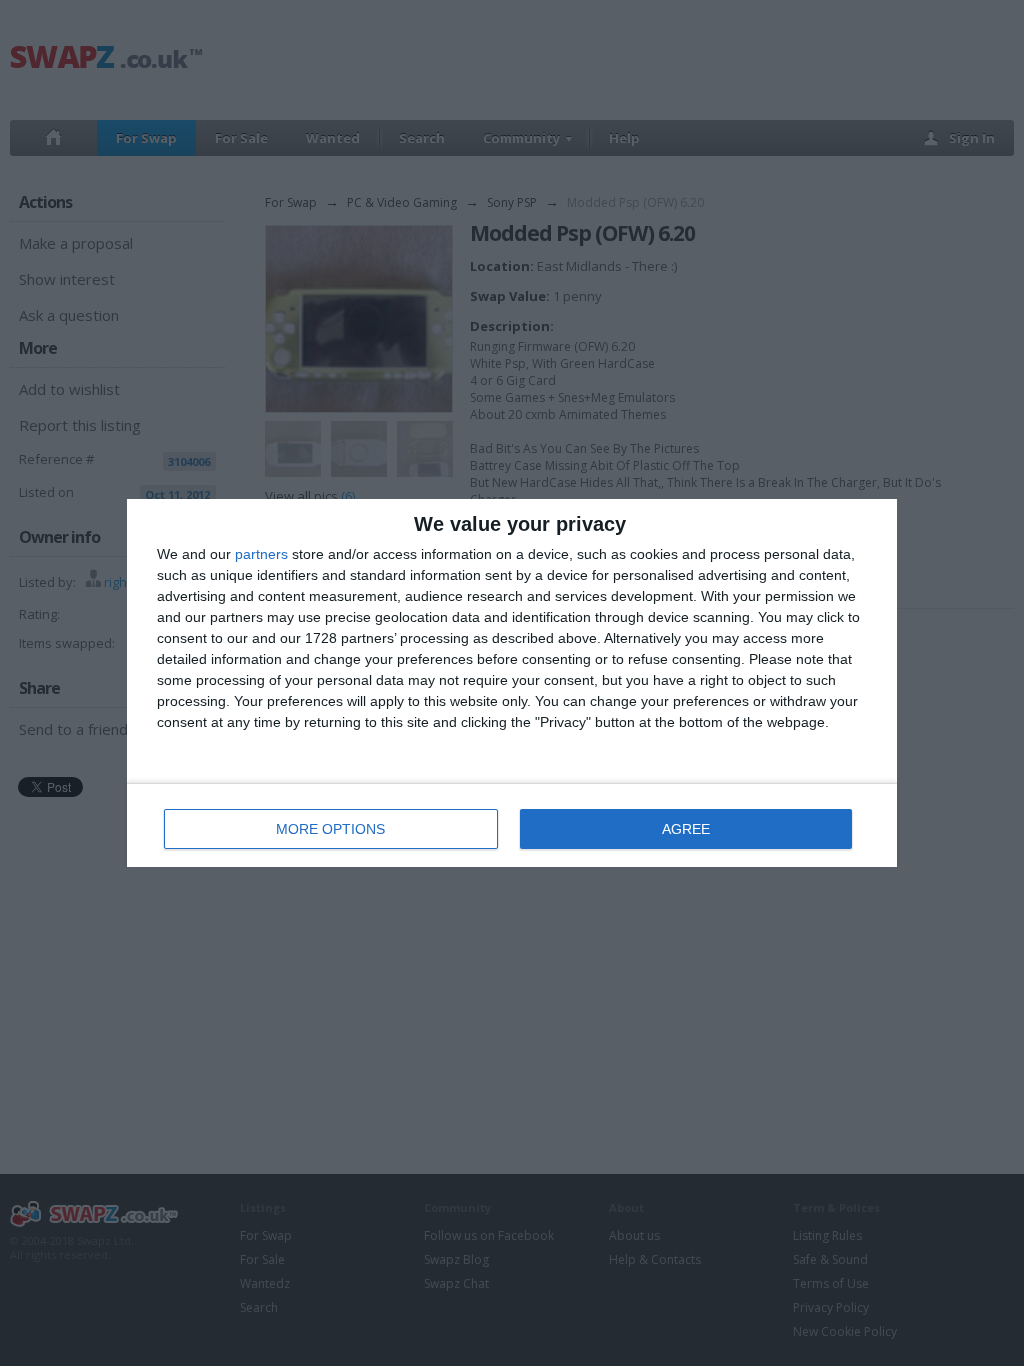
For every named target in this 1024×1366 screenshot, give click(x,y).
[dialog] (512, 683)
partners (261, 554)
